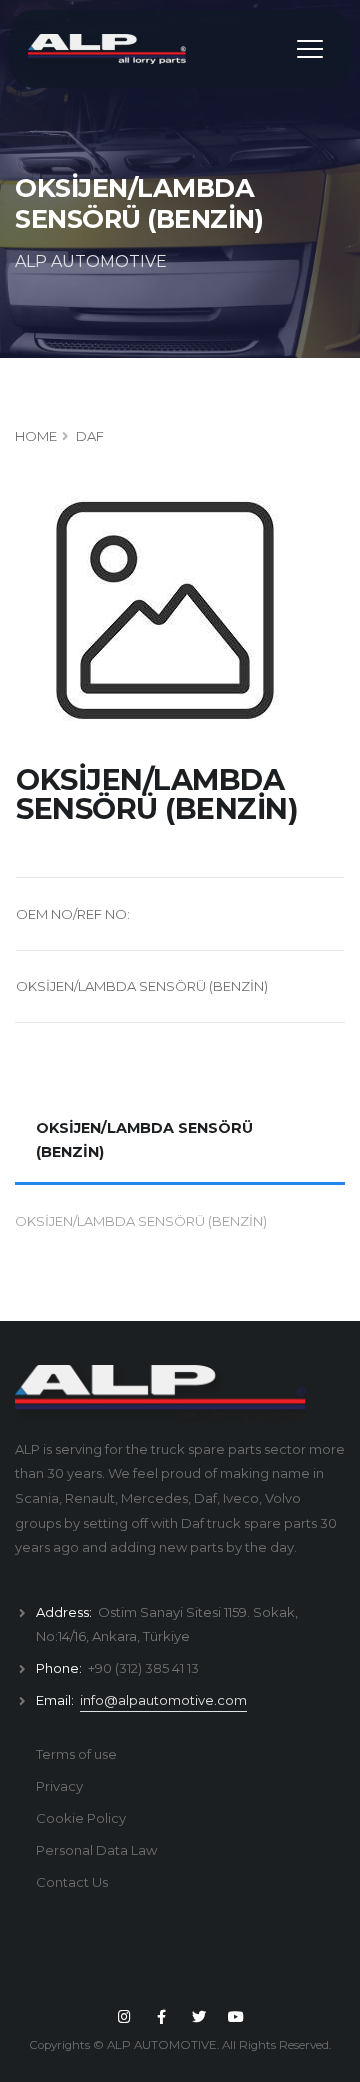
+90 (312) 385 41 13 (143, 1668)
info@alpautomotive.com (163, 1700)
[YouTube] (236, 2017)
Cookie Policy (81, 1818)
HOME (36, 436)
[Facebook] (162, 2017)
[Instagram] (124, 2017)
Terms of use (76, 1754)
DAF (90, 436)
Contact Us (72, 1882)
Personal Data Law (96, 1850)
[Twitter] (199, 2017)
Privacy (59, 1786)
